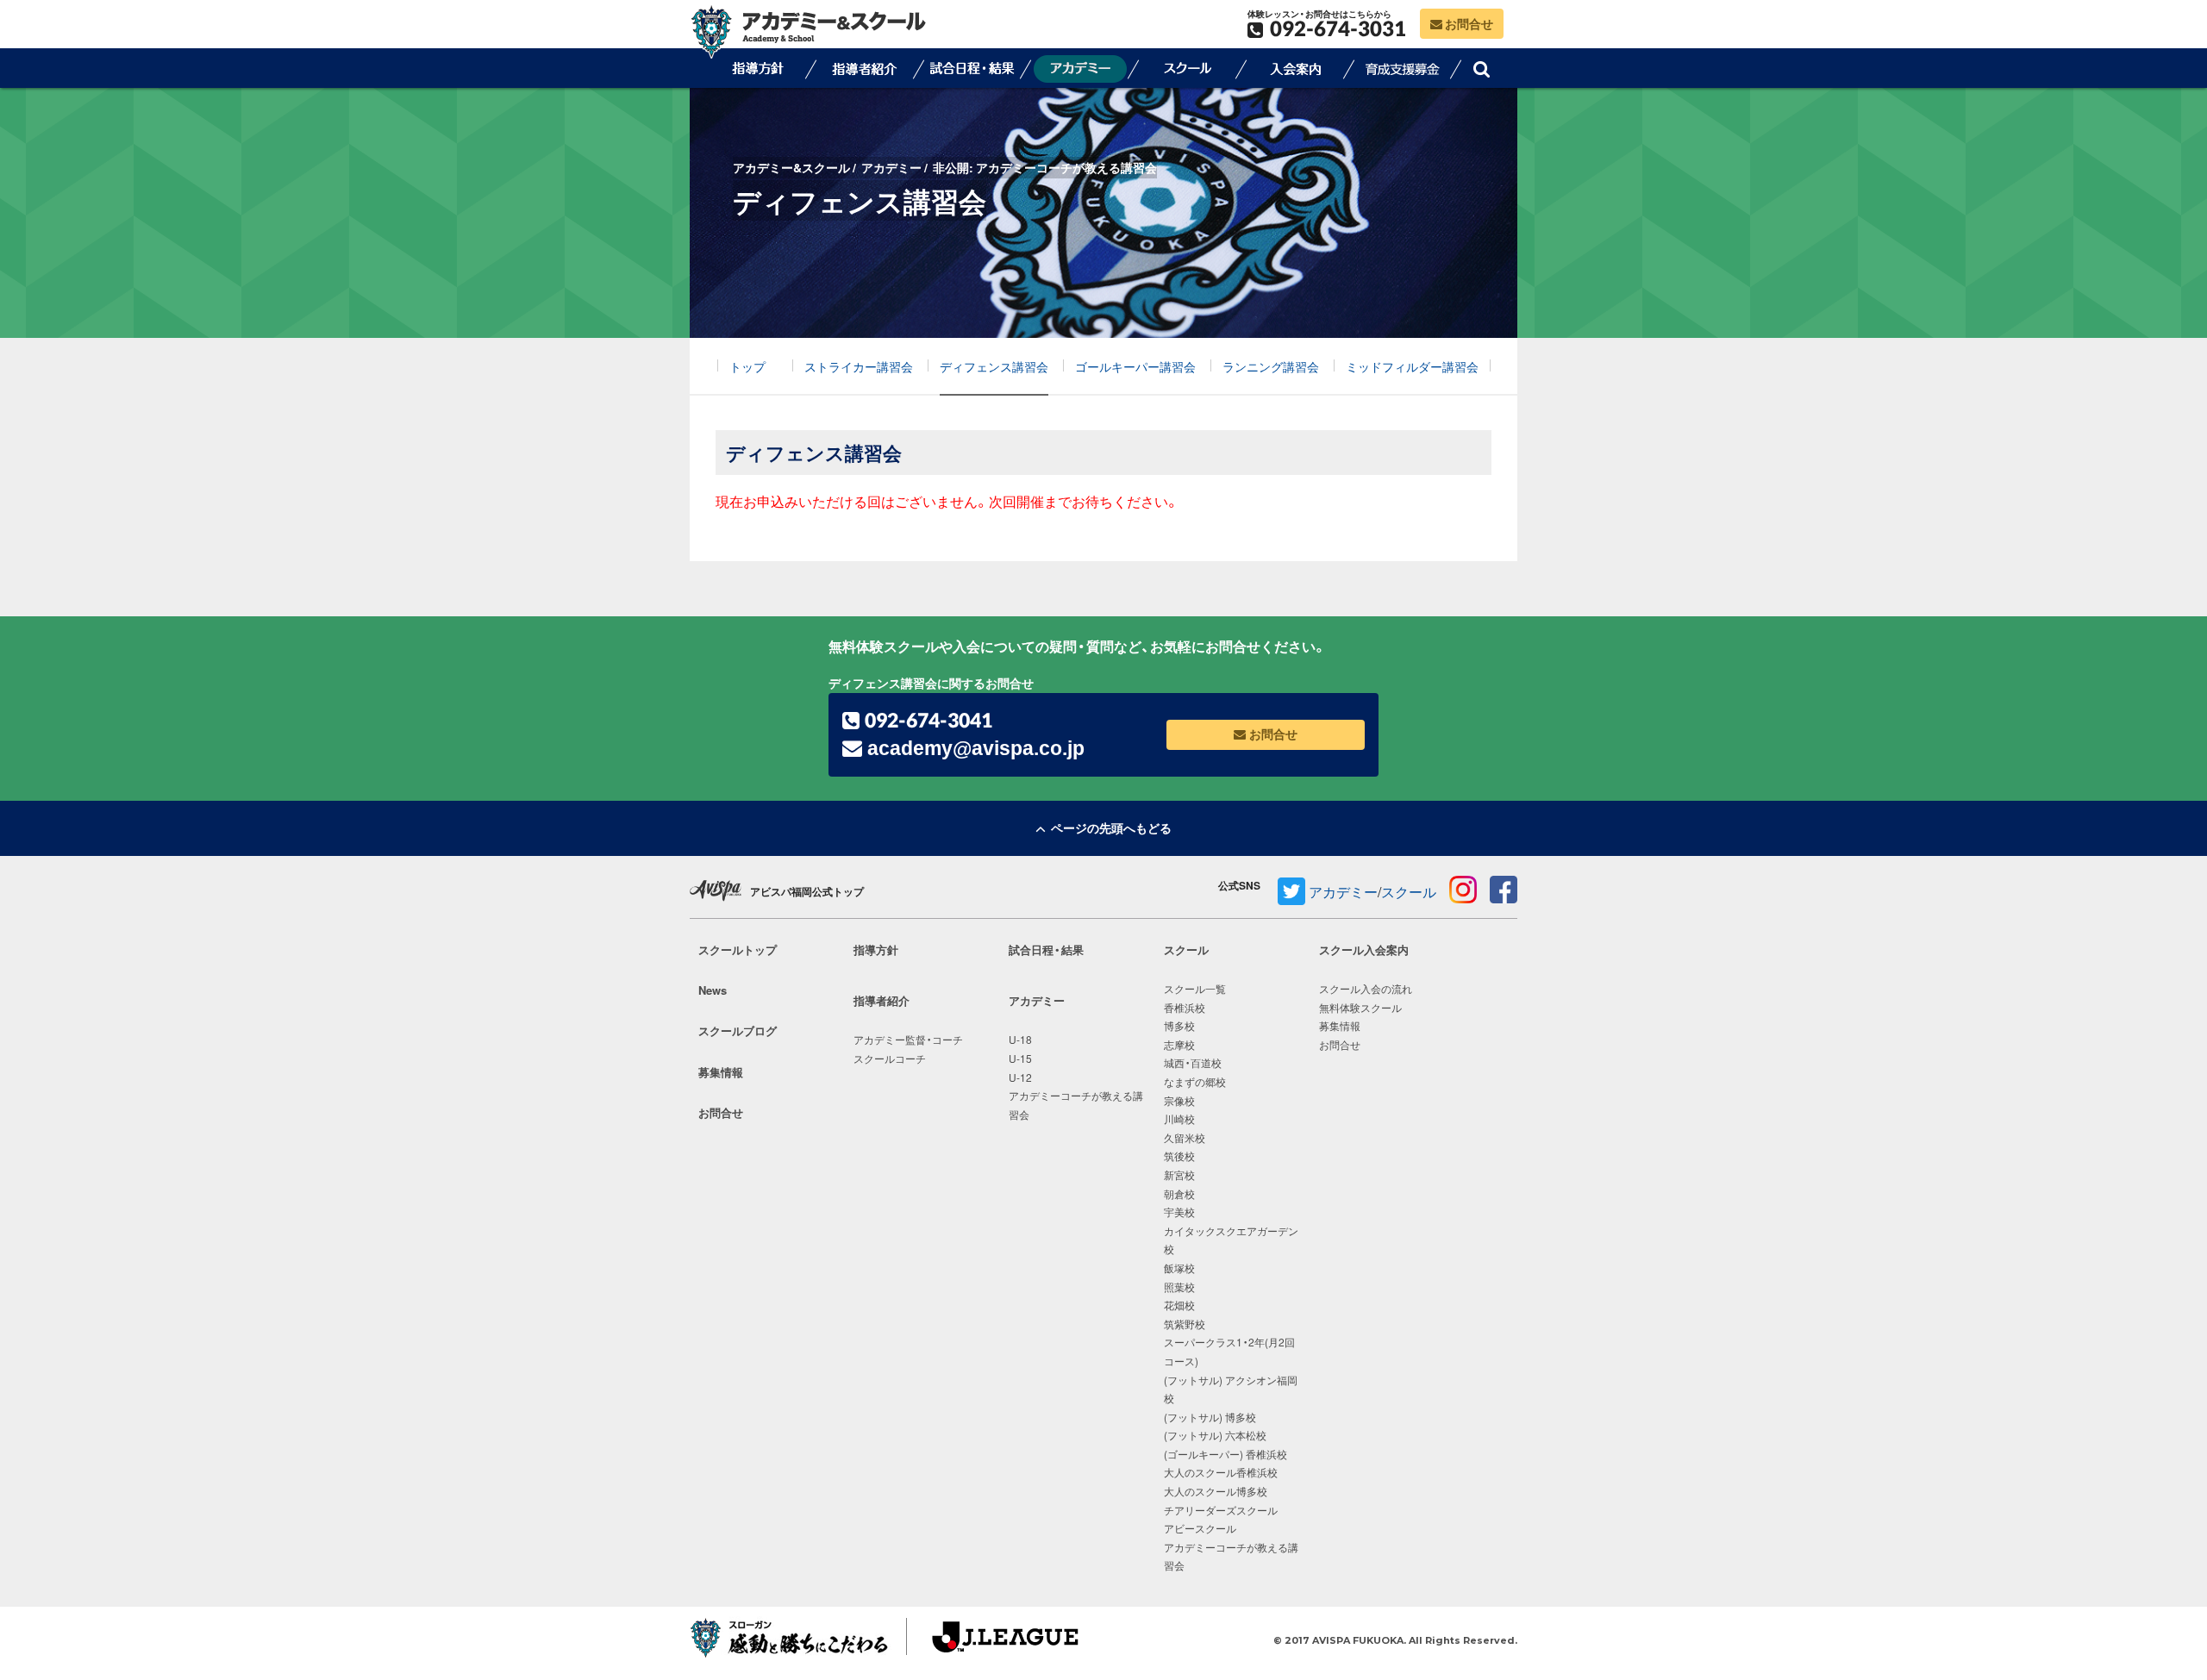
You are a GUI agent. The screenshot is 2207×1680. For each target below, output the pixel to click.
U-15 (1020, 1059)
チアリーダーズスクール (1221, 1510)
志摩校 (1179, 1045)
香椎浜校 (1185, 1008)
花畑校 (1179, 1305)
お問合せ (1468, 23)
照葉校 (1179, 1287)
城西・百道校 (1193, 1063)
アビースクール (1200, 1528)
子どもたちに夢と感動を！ (794, 1641)
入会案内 (1296, 68)
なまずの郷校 (1195, 1082)
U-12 (1020, 1077)
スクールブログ (738, 1030)
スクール (1188, 68)
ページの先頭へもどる (1109, 828)
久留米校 (1185, 1138)
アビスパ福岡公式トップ (807, 891)
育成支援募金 (1404, 68)
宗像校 (1179, 1101)
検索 (1481, 68)
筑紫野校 (1185, 1324)
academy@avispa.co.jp (973, 748)
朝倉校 (1179, 1194)
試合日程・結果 (972, 68)
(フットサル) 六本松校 (1215, 1435)
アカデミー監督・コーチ (908, 1040)
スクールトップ (738, 949)
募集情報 (721, 1072)
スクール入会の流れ (1366, 989)
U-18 (1020, 1040)
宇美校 (1179, 1212)
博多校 (1179, 1026)
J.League (989, 1641)
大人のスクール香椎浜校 (1221, 1472)
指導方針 (757, 68)
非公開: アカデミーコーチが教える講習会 (1045, 167)
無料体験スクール (1360, 1008)
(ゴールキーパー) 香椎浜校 (1225, 1454)
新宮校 (1179, 1175)
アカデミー (891, 167)
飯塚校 (1179, 1268)
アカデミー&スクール (791, 167)
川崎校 (1179, 1119)
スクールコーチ (890, 1059)
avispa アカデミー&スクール (808, 31)
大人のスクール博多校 (1216, 1491)
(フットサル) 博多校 (1210, 1417)
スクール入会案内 (1364, 949)
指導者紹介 (865, 68)
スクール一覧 (1195, 989)
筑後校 (1179, 1156)
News (713, 990)
